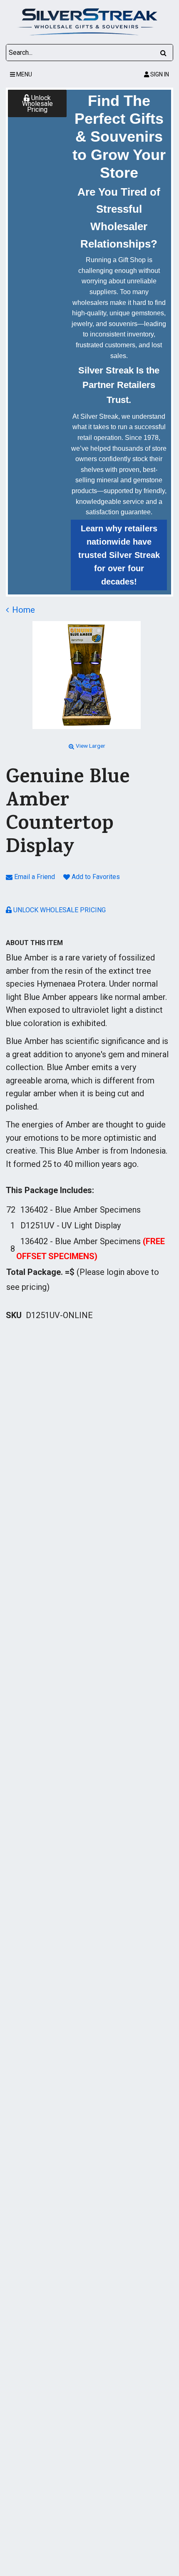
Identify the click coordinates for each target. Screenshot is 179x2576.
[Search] (163, 53)
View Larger (91, 746)
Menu (24, 74)
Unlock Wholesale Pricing (37, 104)
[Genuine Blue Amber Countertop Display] (87, 675)
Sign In (159, 74)
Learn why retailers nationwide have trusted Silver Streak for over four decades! (119, 555)
